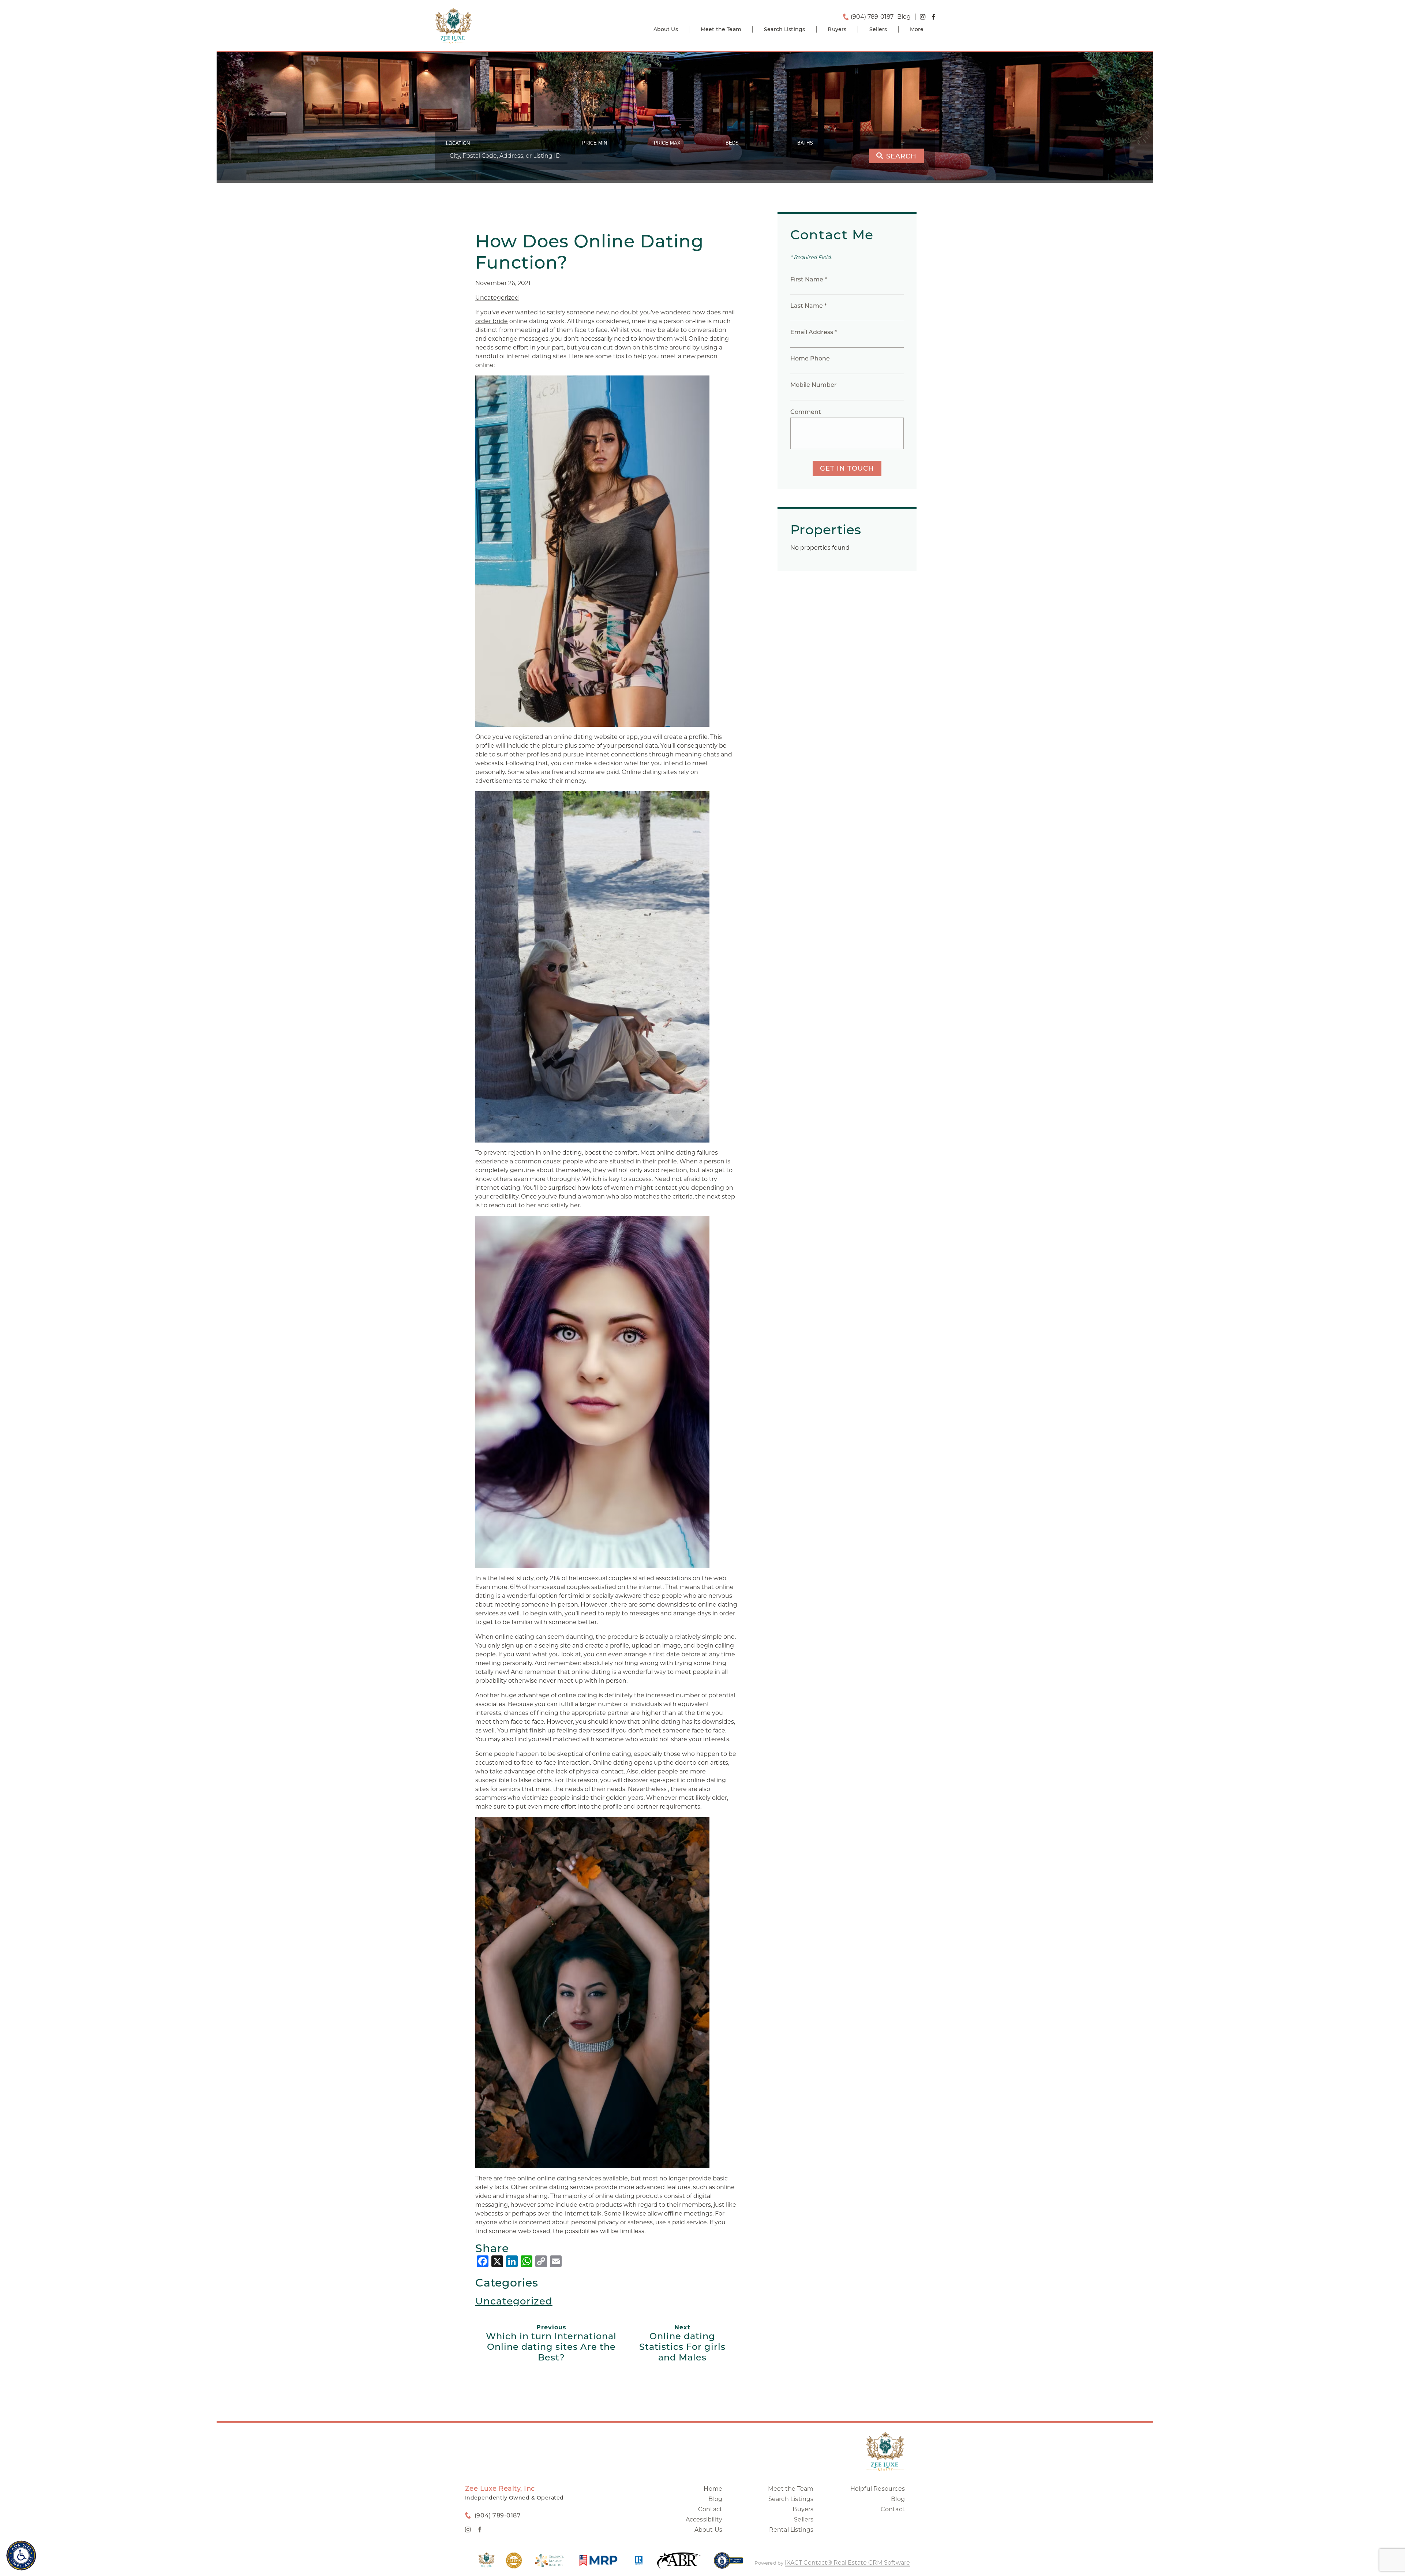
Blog (715, 2499)
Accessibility (704, 2519)
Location (458, 143)
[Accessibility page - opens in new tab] (729, 2564)
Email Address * (814, 332)
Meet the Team (721, 29)
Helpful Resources (878, 2489)
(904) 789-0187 (872, 17)
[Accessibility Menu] (21, 2556)
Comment (806, 412)
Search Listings (784, 29)
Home (713, 2489)
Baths (805, 143)
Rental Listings (791, 2530)
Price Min (595, 143)
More (917, 29)
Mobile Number (814, 385)
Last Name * (808, 306)
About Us (666, 29)
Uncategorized (497, 298)
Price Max (667, 143)
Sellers (878, 29)
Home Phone (810, 358)
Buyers (837, 29)
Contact (710, 2509)
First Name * (809, 279)
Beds (732, 143)
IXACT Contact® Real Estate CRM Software (847, 2563)
